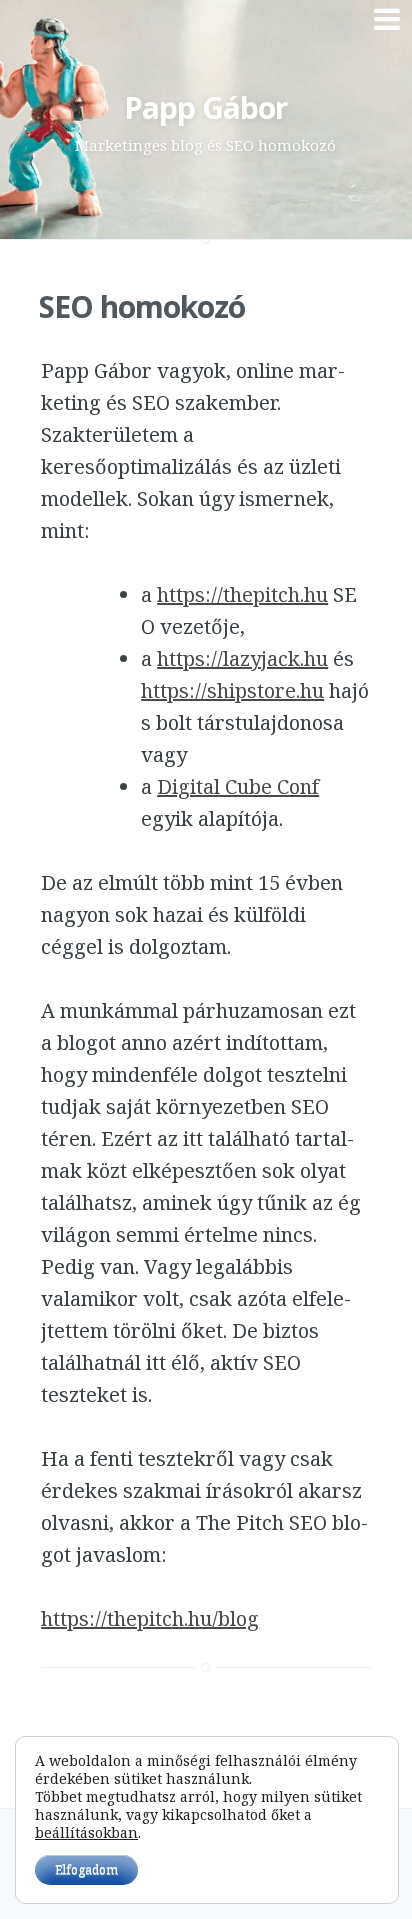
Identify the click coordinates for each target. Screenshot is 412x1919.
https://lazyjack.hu (242, 658)
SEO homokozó (142, 306)
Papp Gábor (205, 107)
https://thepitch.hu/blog (150, 1618)
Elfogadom (86, 1869)
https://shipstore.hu (232, 690)
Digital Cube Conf (238, 786)
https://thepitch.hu (242, 594)
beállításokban (86, 1833)
